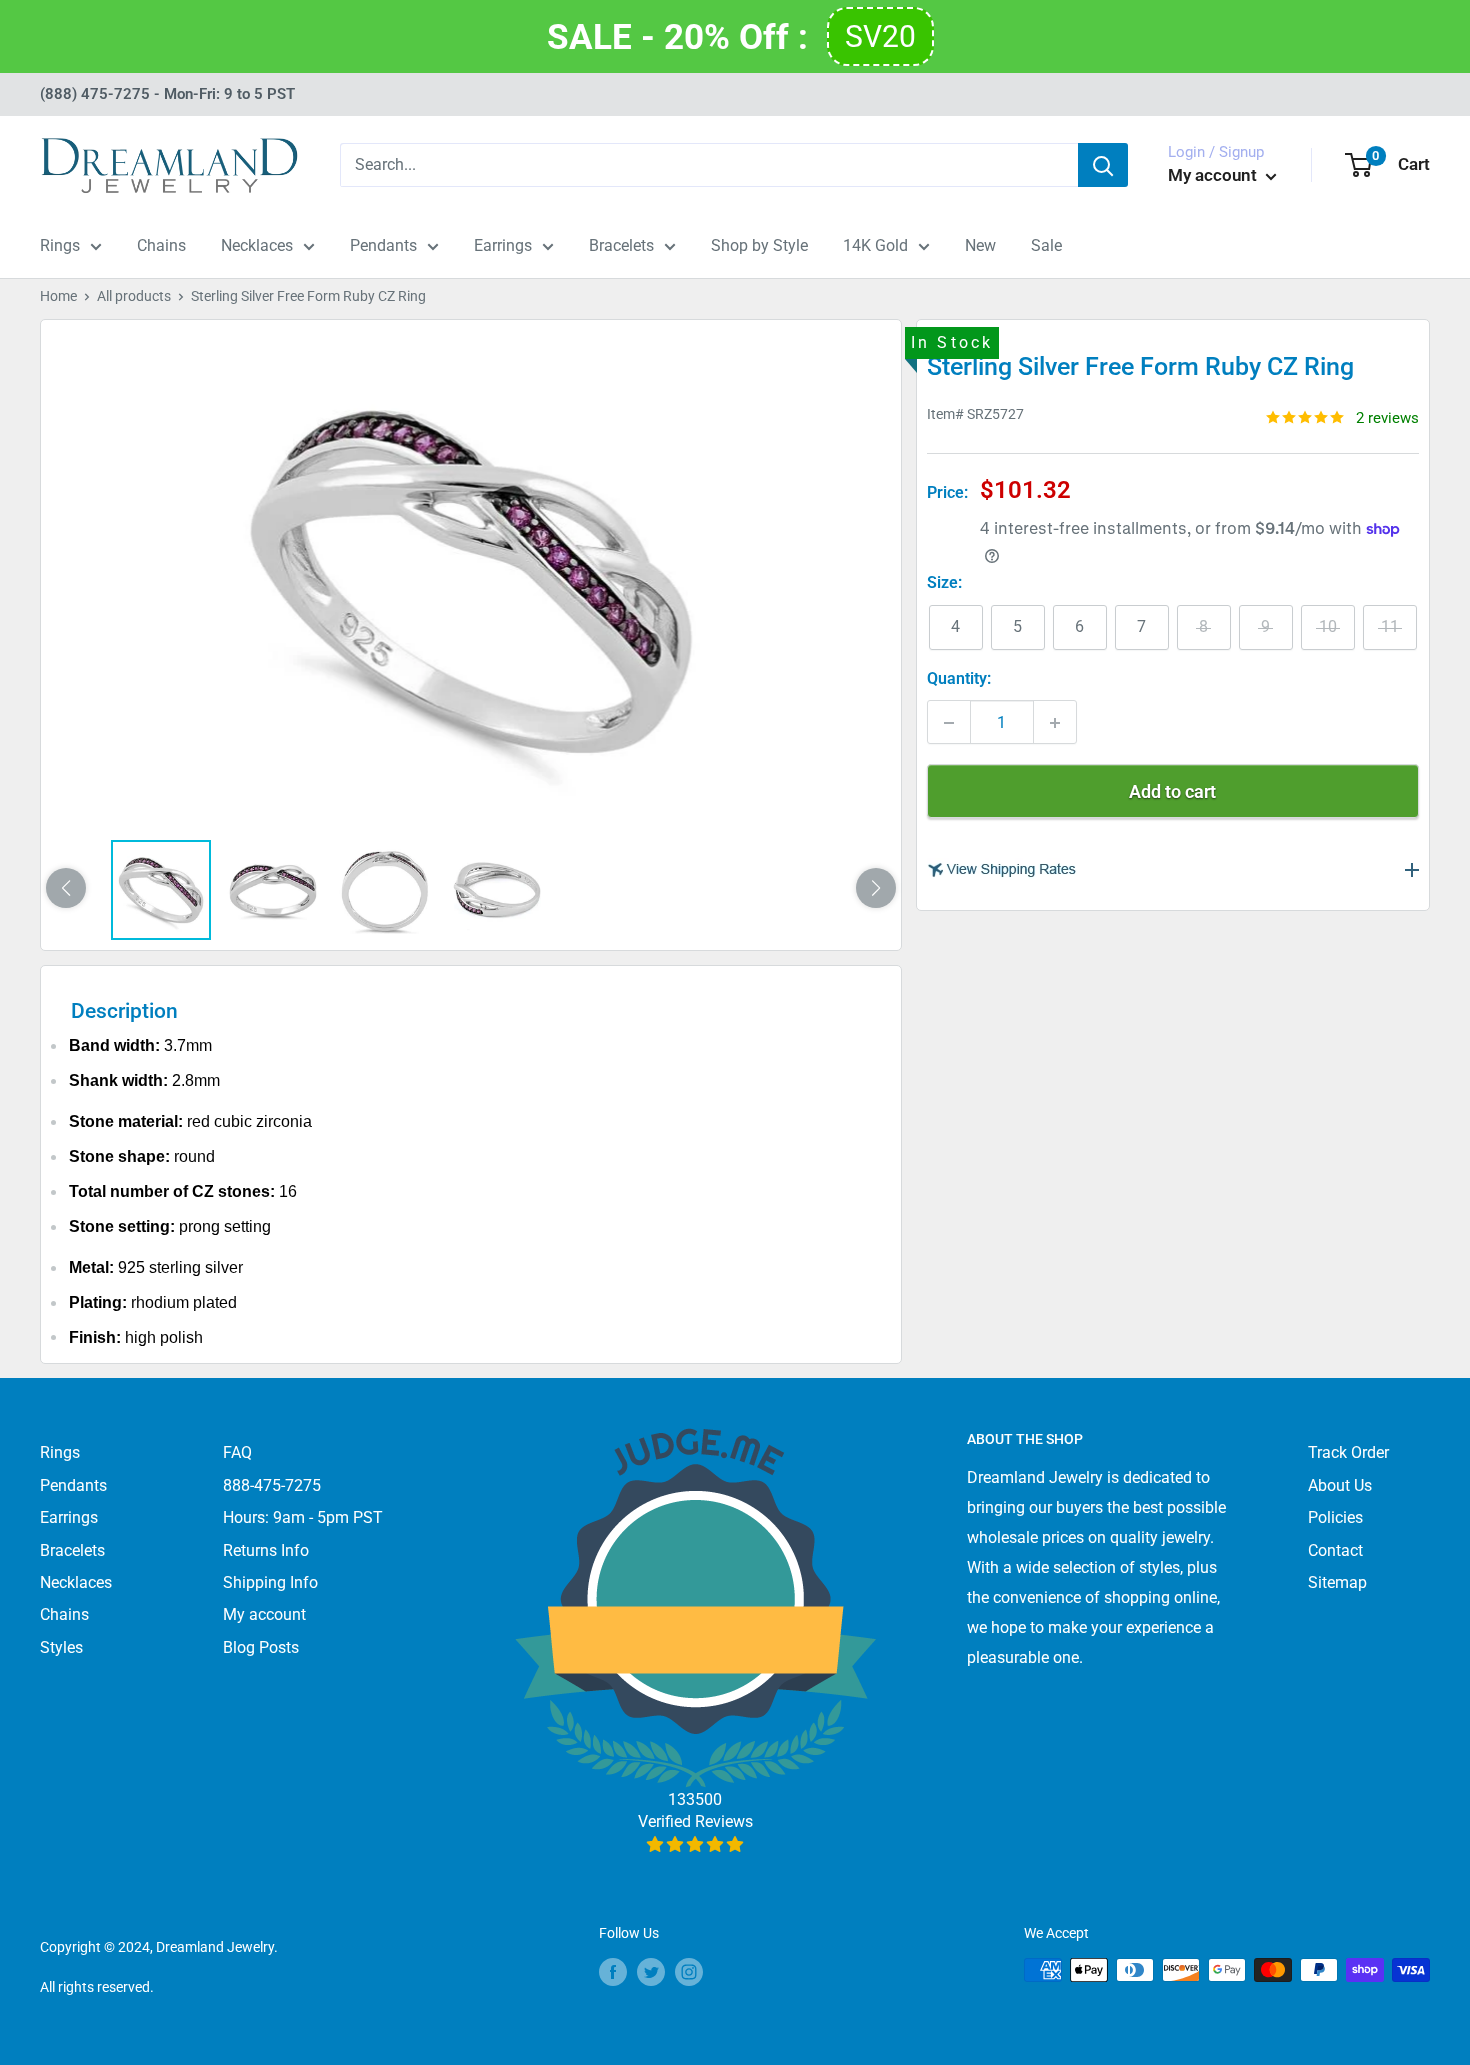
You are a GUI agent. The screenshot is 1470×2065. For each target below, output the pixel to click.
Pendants (383, 245)
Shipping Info (270, 1582)
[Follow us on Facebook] (613, 1972)
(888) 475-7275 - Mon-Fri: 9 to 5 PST (167, 94)
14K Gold (875, 245)
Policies (1335, 1517)
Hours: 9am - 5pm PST (303, 1517)
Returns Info (266, 1550)
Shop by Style (759, 245)
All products (134, 296)
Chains (161, 245)
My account (1214, 175)
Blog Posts (261, 1647)
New (980, 245)
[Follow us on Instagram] (689, 1972)
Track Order (1348, 1452)
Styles (61, 1647)
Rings (60, 245)
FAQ (237, 1452)
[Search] (1103, 165)
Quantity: (959, 679)
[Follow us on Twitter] (651, 1972)
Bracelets (621, 245)
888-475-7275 (272, 1485)
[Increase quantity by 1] (1055, 723)
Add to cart (1172, 792)
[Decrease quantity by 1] (949, 723)
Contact (1335, 1550)
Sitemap (1337, 1582)
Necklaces (257, 245)
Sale (1046, 245)
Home (58, 296)
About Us (1340, 1485)
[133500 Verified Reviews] (695, 1844)
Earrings (503, 245)
